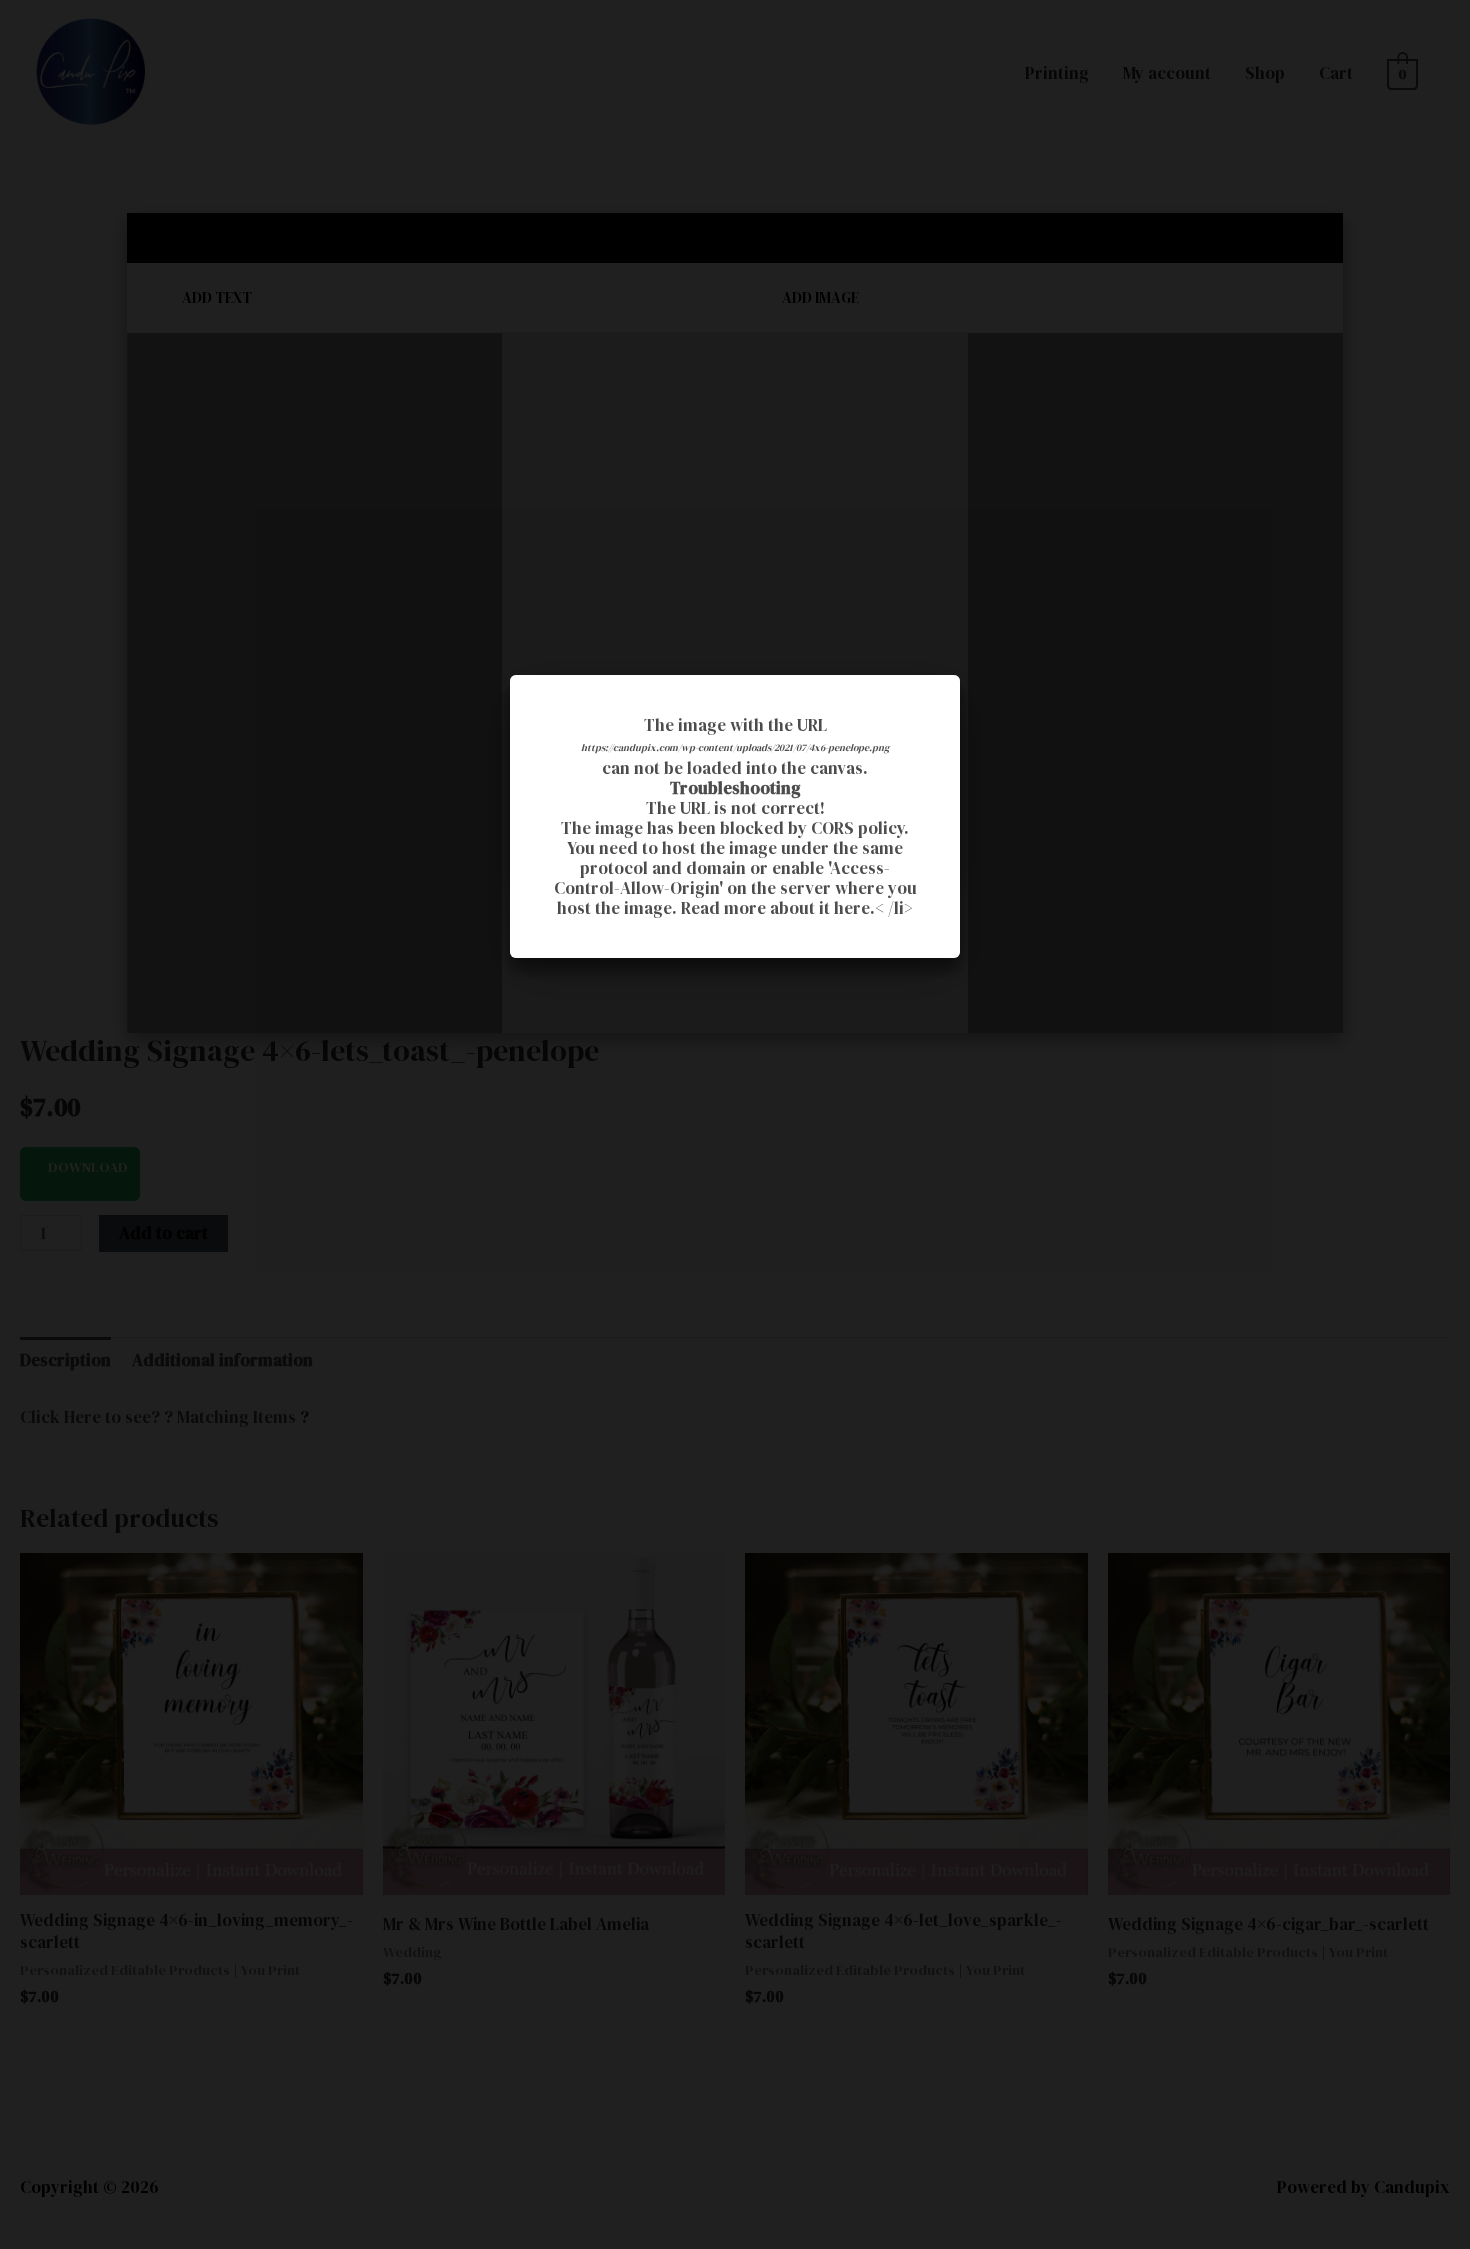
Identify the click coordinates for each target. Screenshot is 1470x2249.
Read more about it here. (778, 908)
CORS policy (857, 828)
